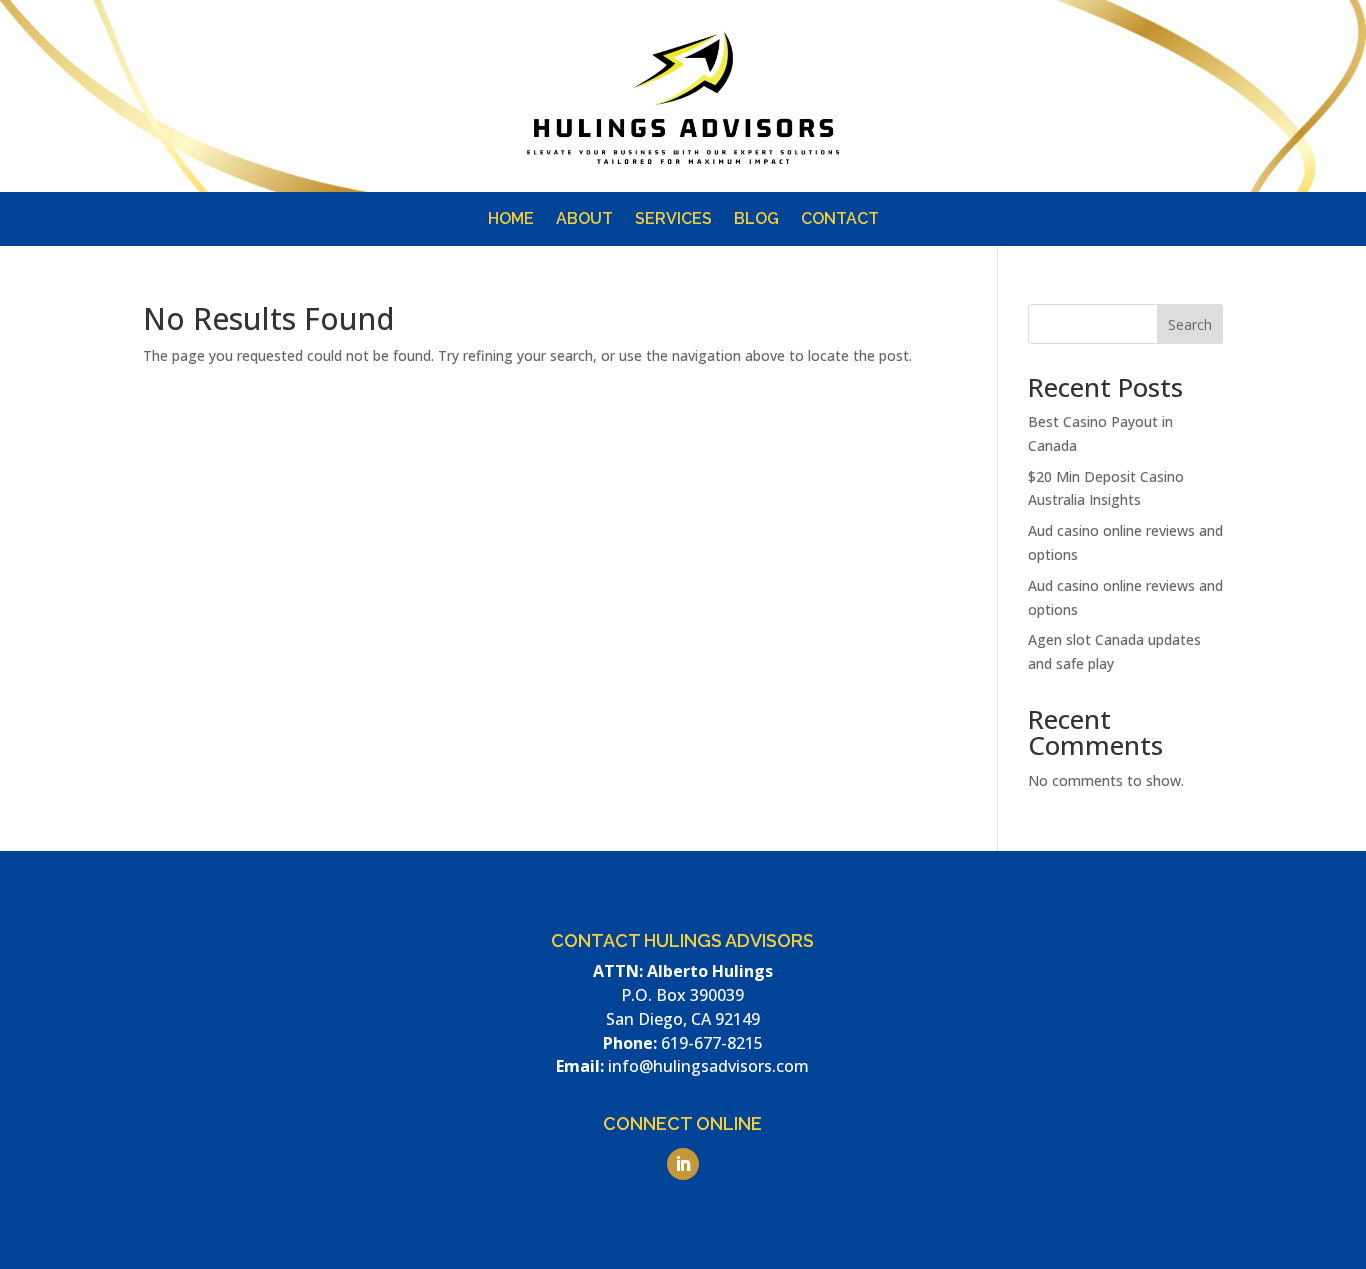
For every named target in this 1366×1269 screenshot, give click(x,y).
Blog (756, 220)
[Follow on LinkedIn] (921, 168)
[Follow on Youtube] (1001, 168)
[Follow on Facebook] (961, 168)
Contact (840, 220)
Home (511, 220)
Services (673, 220)
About (584, 220)
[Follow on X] (1041, 168)
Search (1190, 324)
